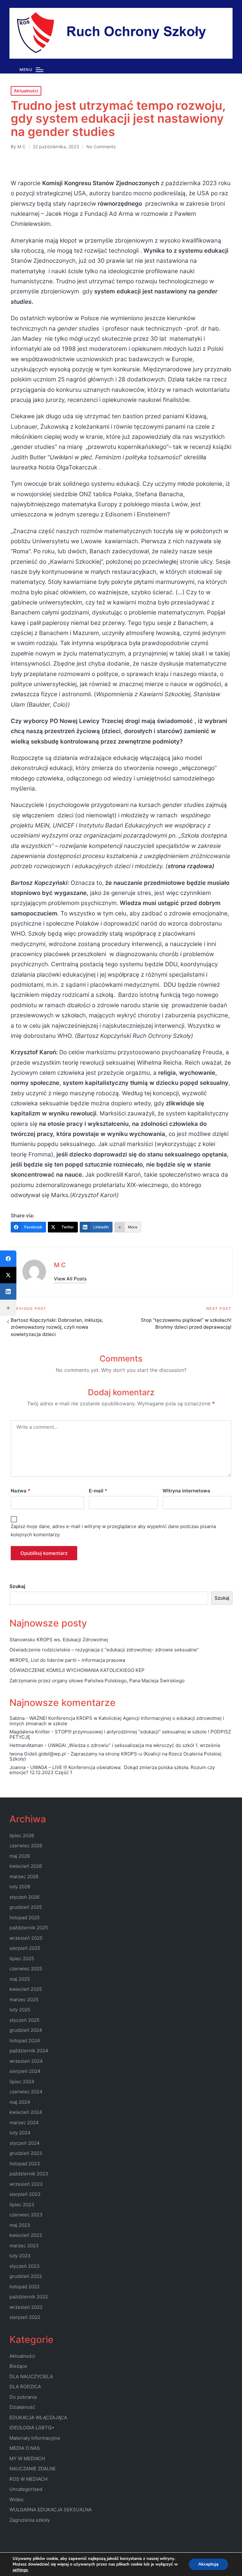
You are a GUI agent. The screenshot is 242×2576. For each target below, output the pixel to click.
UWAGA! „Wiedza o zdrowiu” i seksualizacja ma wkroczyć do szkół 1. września (134, 1745)
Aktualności (26, 91)
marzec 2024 (24, 2123)
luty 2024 (20, 2133)
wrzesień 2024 (26, 2061)
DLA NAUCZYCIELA (31, 2376)
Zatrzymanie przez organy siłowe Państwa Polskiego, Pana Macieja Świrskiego (97, 1681)
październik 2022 (29, 2297)
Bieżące (18, 2366)
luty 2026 (20, 1887)
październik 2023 (29, 2174)
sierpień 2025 (25, 1948)
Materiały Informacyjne (35, 2438)
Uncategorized (26, 2489)
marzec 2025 (24, 2000)
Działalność (22, 2407)
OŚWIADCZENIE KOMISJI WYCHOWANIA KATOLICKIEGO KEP (77, 1670)
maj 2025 (20, 1979)
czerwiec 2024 (26, 2092)
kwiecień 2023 (26, 2235)
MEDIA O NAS (25, 2448)
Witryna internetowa (186, 1491)
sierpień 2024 (25, 2071)
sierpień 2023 (25, 2194)
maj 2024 (20, 2102)
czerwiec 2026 (26, 1846)
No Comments (101, 147)
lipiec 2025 (22, 1958)
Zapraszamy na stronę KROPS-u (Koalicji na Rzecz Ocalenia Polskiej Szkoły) (115, 1756)
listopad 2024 (25, 2041)
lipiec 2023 (22, 2205)
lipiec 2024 (22, 2082)
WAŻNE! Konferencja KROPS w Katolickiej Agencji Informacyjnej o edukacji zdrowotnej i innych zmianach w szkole (117, 1721)
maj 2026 (20, 1856)
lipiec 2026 (22, 1835)
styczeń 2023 (25, 2266)
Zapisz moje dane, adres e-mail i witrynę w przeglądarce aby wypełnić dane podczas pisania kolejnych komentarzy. (113, 1530)
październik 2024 (29, 2051)
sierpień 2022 (25, 2317)
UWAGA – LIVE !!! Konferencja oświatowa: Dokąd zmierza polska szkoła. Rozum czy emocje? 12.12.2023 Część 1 (112, 1770)
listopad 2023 (25, 2164)
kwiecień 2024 (26, 2112)
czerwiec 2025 (26, 1969)
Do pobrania (23, 2397)
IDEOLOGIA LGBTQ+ (32, 2428)
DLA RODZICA (25, 2387)
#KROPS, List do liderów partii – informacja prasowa (67, 1660)
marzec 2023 (24, 2246)
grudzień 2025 (26, 1907)
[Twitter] (8, 1275)
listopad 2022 (25, 2287)
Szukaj (17, 1586)
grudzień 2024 (26, 2030)
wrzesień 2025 (26, 1938)
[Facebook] (8, 1259)
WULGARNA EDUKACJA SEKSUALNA (51, 2510)
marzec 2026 (24, 1876)
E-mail (98, 1491)
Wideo (17, 2500)
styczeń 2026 (24, 1897)
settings (20, 2570)
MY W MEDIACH (27, 2458)
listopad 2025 (25, 1917)
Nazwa (20, 1491)
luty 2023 (20, 2256)
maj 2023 (20, 2225)
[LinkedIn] (8, 1291)
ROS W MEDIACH (29, 2479)
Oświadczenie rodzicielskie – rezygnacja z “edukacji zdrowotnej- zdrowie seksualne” (104, 1650)
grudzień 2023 (26, 2153)
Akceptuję (208, 2564)
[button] (70, 1279)
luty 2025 (20, 2010)
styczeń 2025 (24, 2020)
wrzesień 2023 (26, 2184)
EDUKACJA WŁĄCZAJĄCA (38, 2417)
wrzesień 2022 (26, 2307)
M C (60, 1265)
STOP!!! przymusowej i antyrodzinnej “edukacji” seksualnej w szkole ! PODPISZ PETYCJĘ (120, 1734)
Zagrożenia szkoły (30, 2520)
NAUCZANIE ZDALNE (33, 2469)
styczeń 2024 (25, 2143)
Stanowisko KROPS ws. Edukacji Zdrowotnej (59, 1640)
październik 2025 (29, 1928)
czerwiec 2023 (26, 2215)
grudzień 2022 (26, 2276)
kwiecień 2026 (26, 1866)
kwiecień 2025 (26, 1989)
